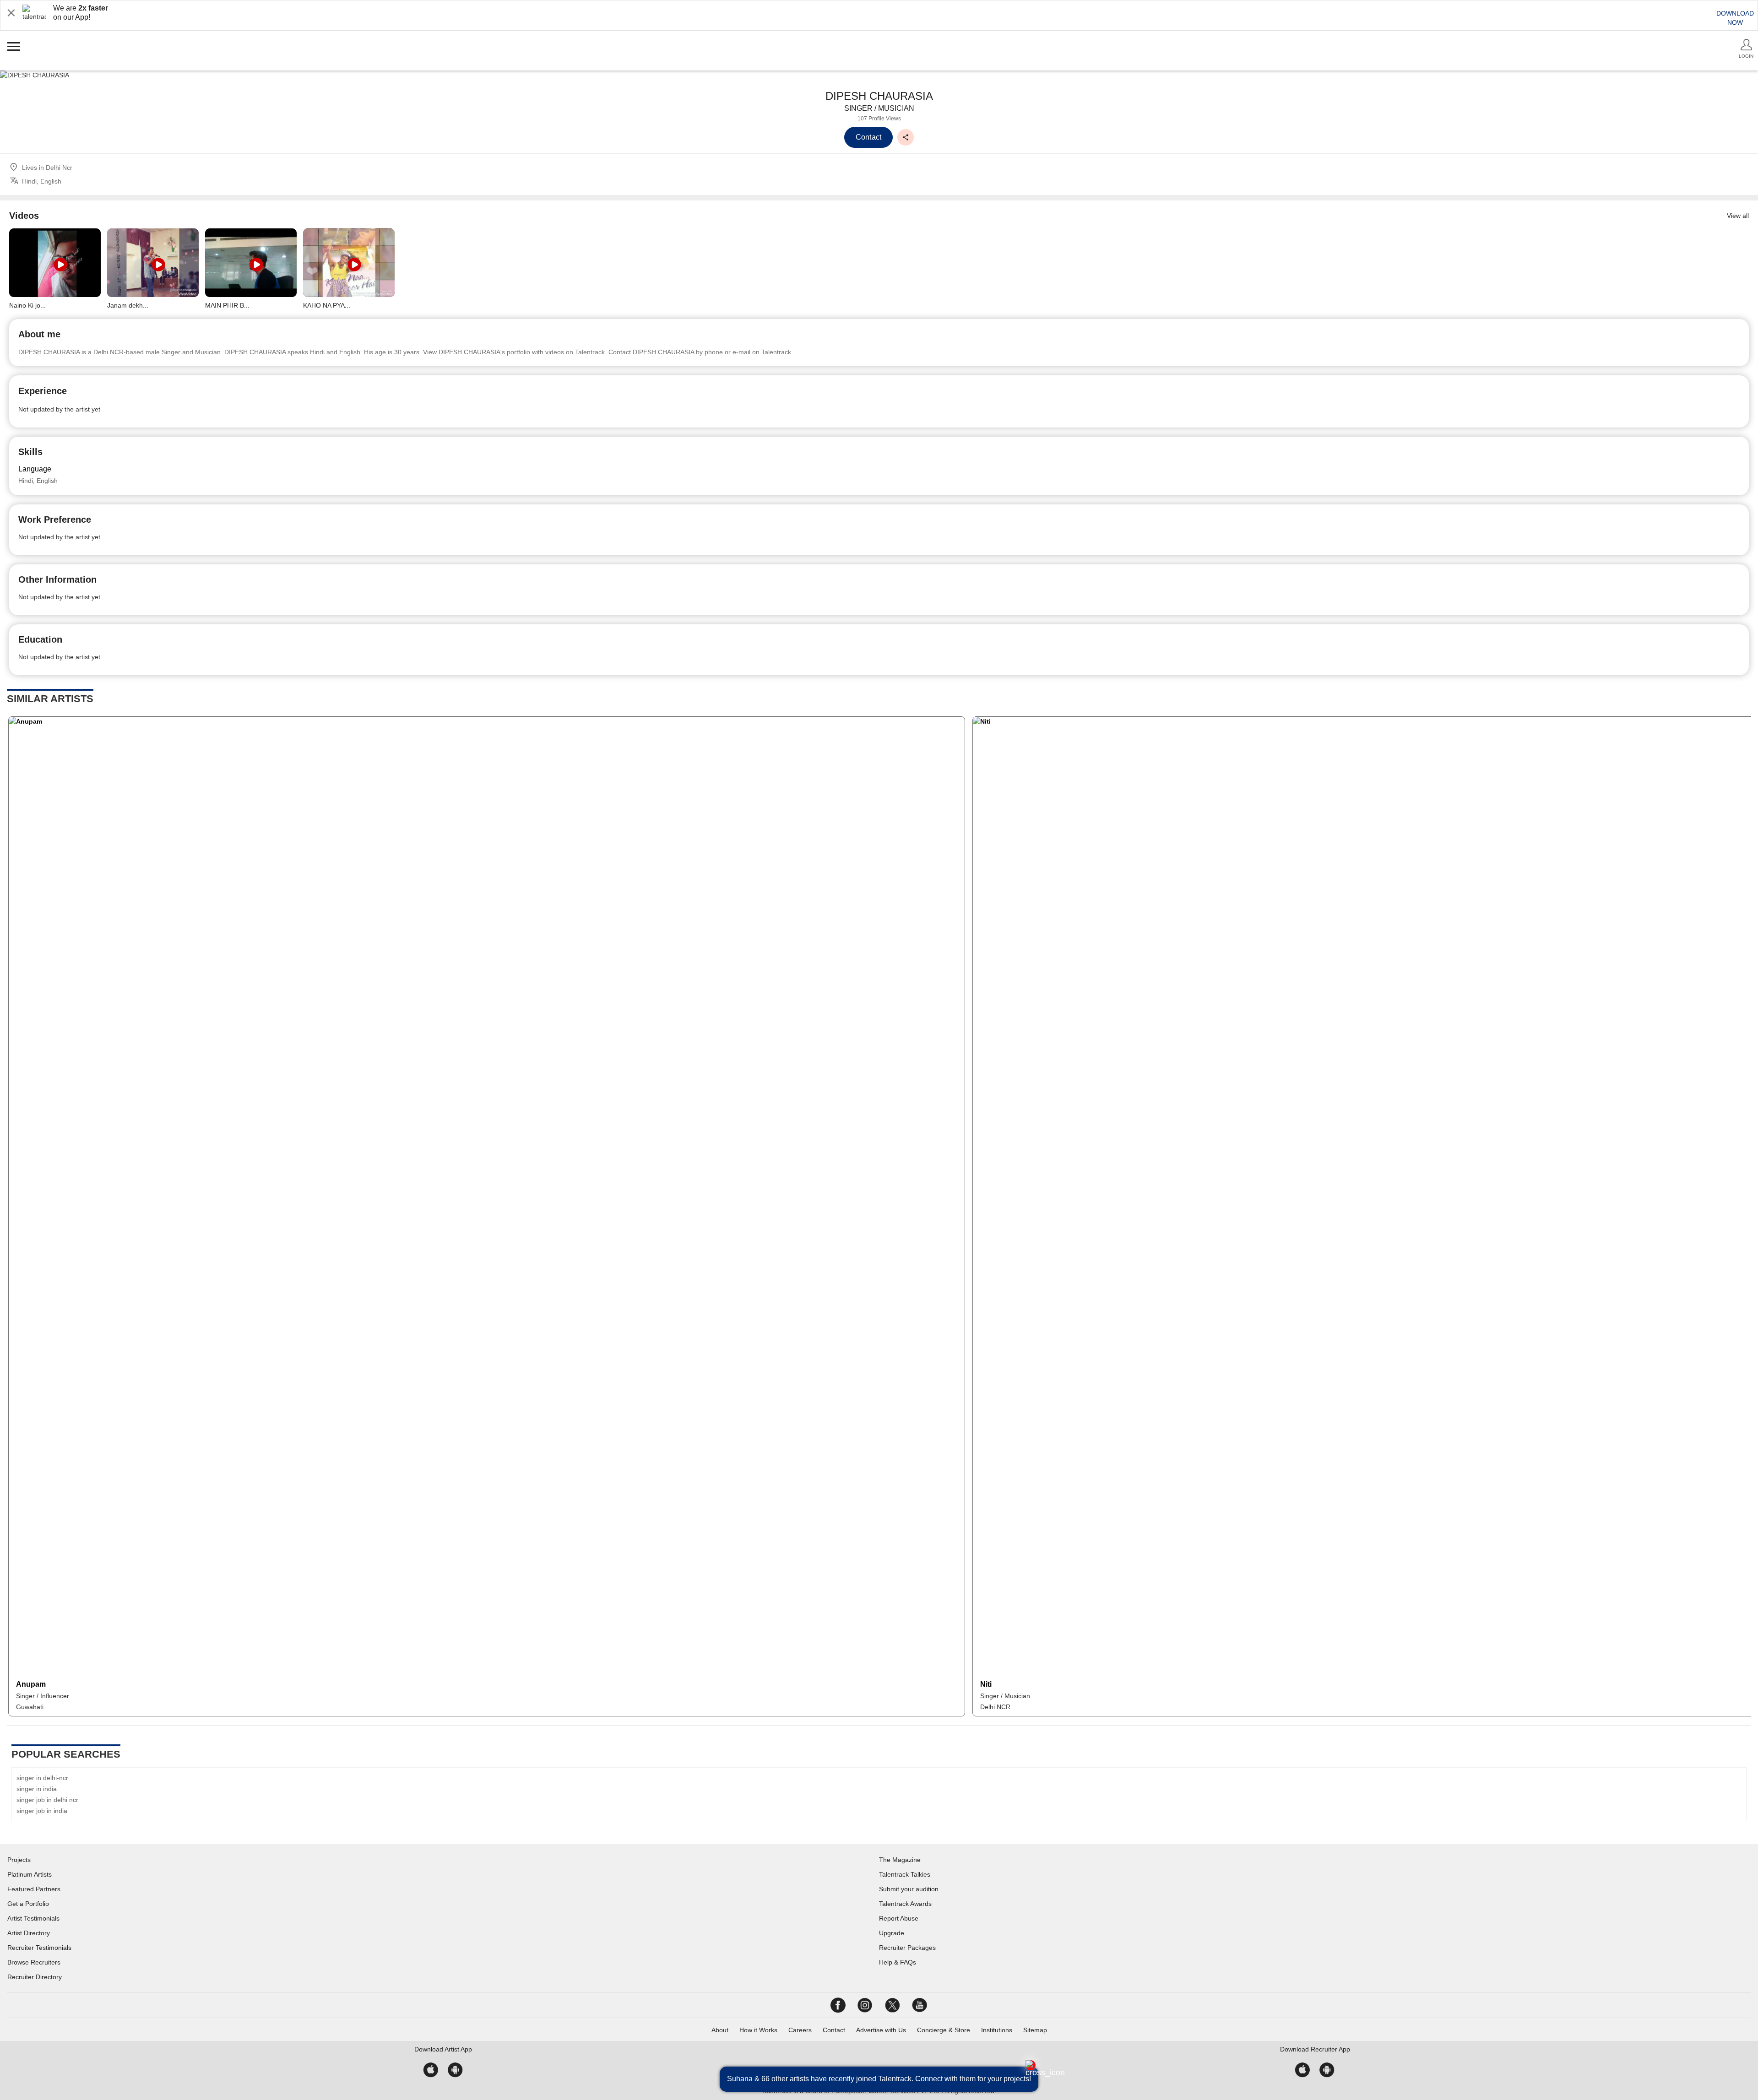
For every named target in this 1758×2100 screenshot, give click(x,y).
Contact (834, 2030)
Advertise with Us (881, 2030)
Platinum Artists (30, 1874)
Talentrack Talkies (905, 1874)
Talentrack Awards (905, 1904)
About (720, 2030)
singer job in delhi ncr (47, 1800)
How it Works (758, 2030)
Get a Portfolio (28, 1904)
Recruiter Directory (35, 1977)
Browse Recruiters (34, 1962)
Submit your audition (909, 1889)
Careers (800, 2030)
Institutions (997, 2030)
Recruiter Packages (907, 1948)
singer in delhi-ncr (42, 1778)
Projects (19, 1860)
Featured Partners (34, 1889)
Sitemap (1035, 2030)
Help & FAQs (898, 1962)
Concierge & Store (944, 2030)
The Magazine (900, 1860)
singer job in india (42, 1811)
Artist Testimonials (33, 1918)
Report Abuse (899, 1918)
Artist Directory (29, 1933)
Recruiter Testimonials (39, 1948)
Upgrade (892, 1933)
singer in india (37, 1789)
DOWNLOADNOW (1735, 18)
